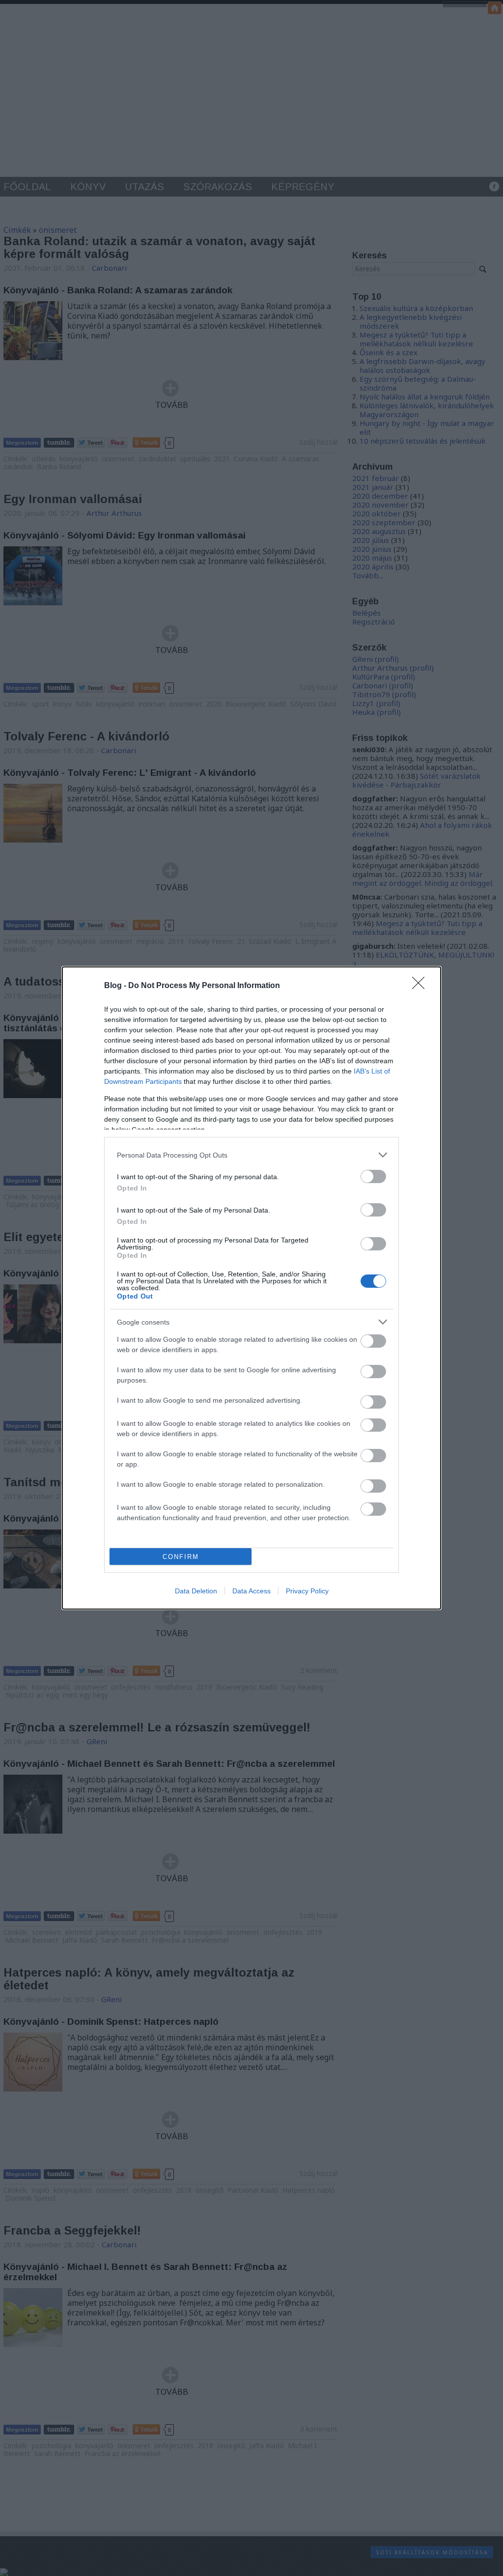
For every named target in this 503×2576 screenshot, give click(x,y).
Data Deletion (196, 1591)
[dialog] (251, 1288)
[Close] (421, 986)
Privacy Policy (307, 1591)
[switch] (373, 1176)
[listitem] (251, 1155)
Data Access (251, 1591)
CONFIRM (181, 1557)
